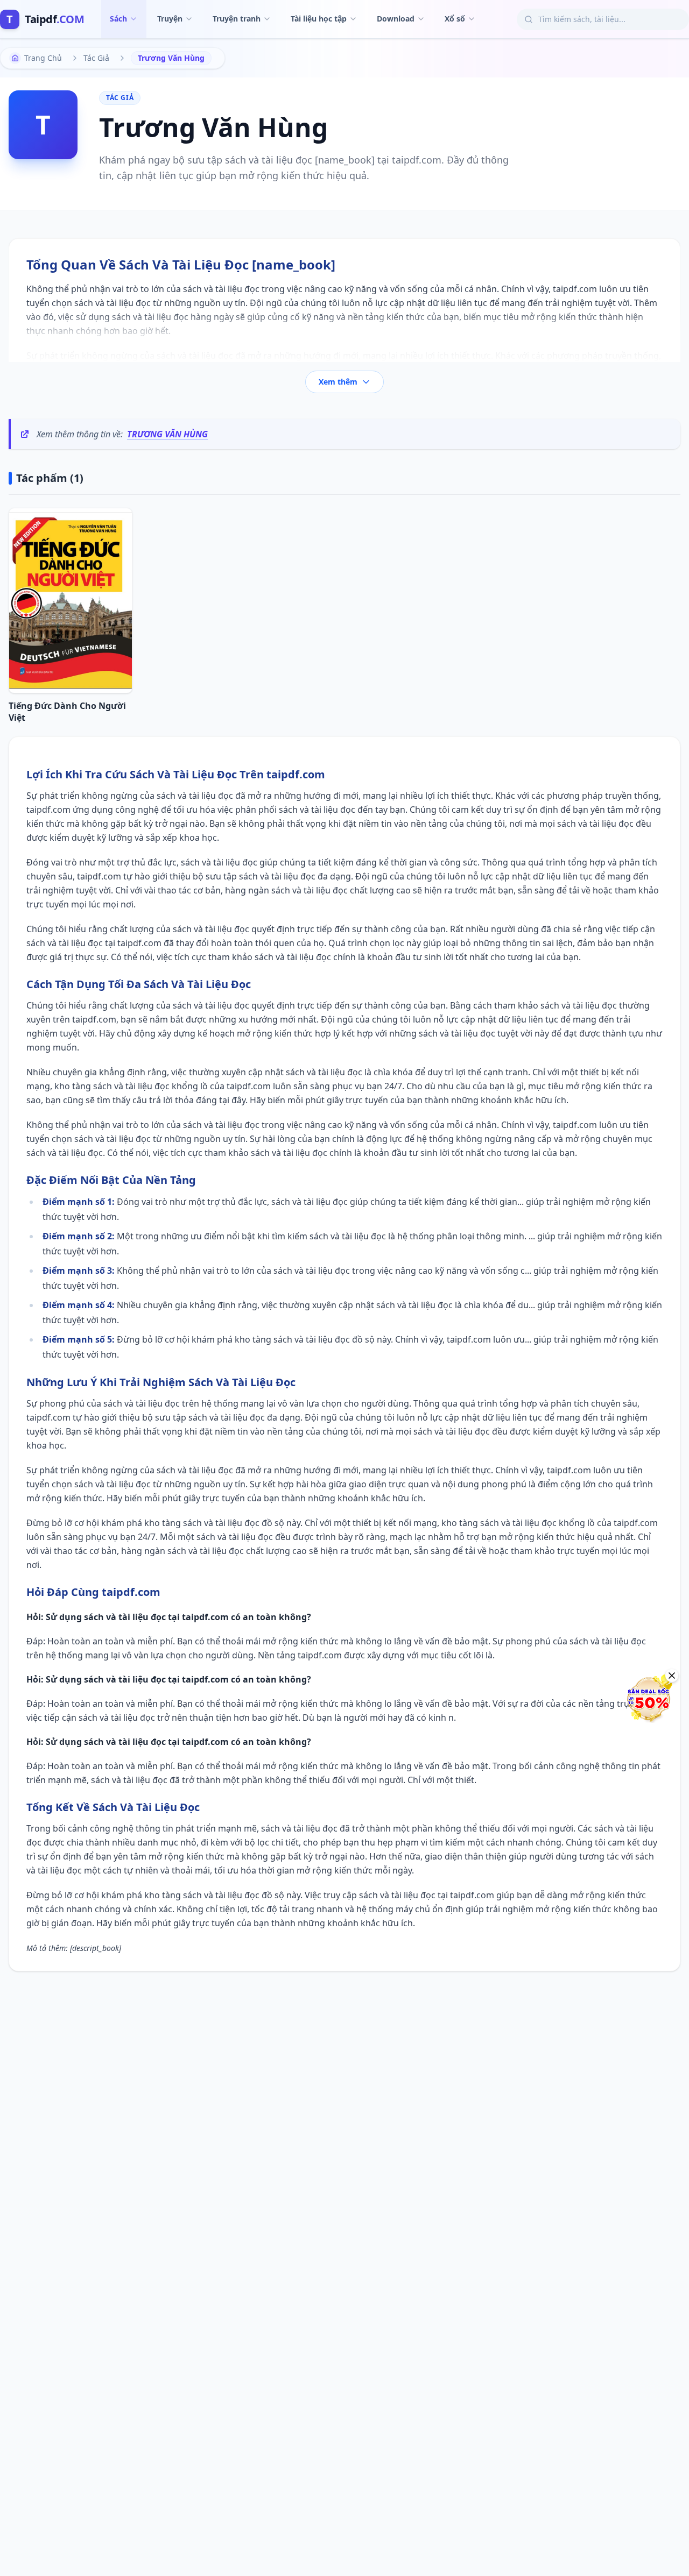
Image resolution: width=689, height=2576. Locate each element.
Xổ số (455, 19)
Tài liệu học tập (319, 19)
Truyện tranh (237, 19)
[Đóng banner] (672, 1676)
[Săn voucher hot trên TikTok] (649, 1699)
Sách (118, 19)
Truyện (170, 19)
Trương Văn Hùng (167, 434)
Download (396, 19)
